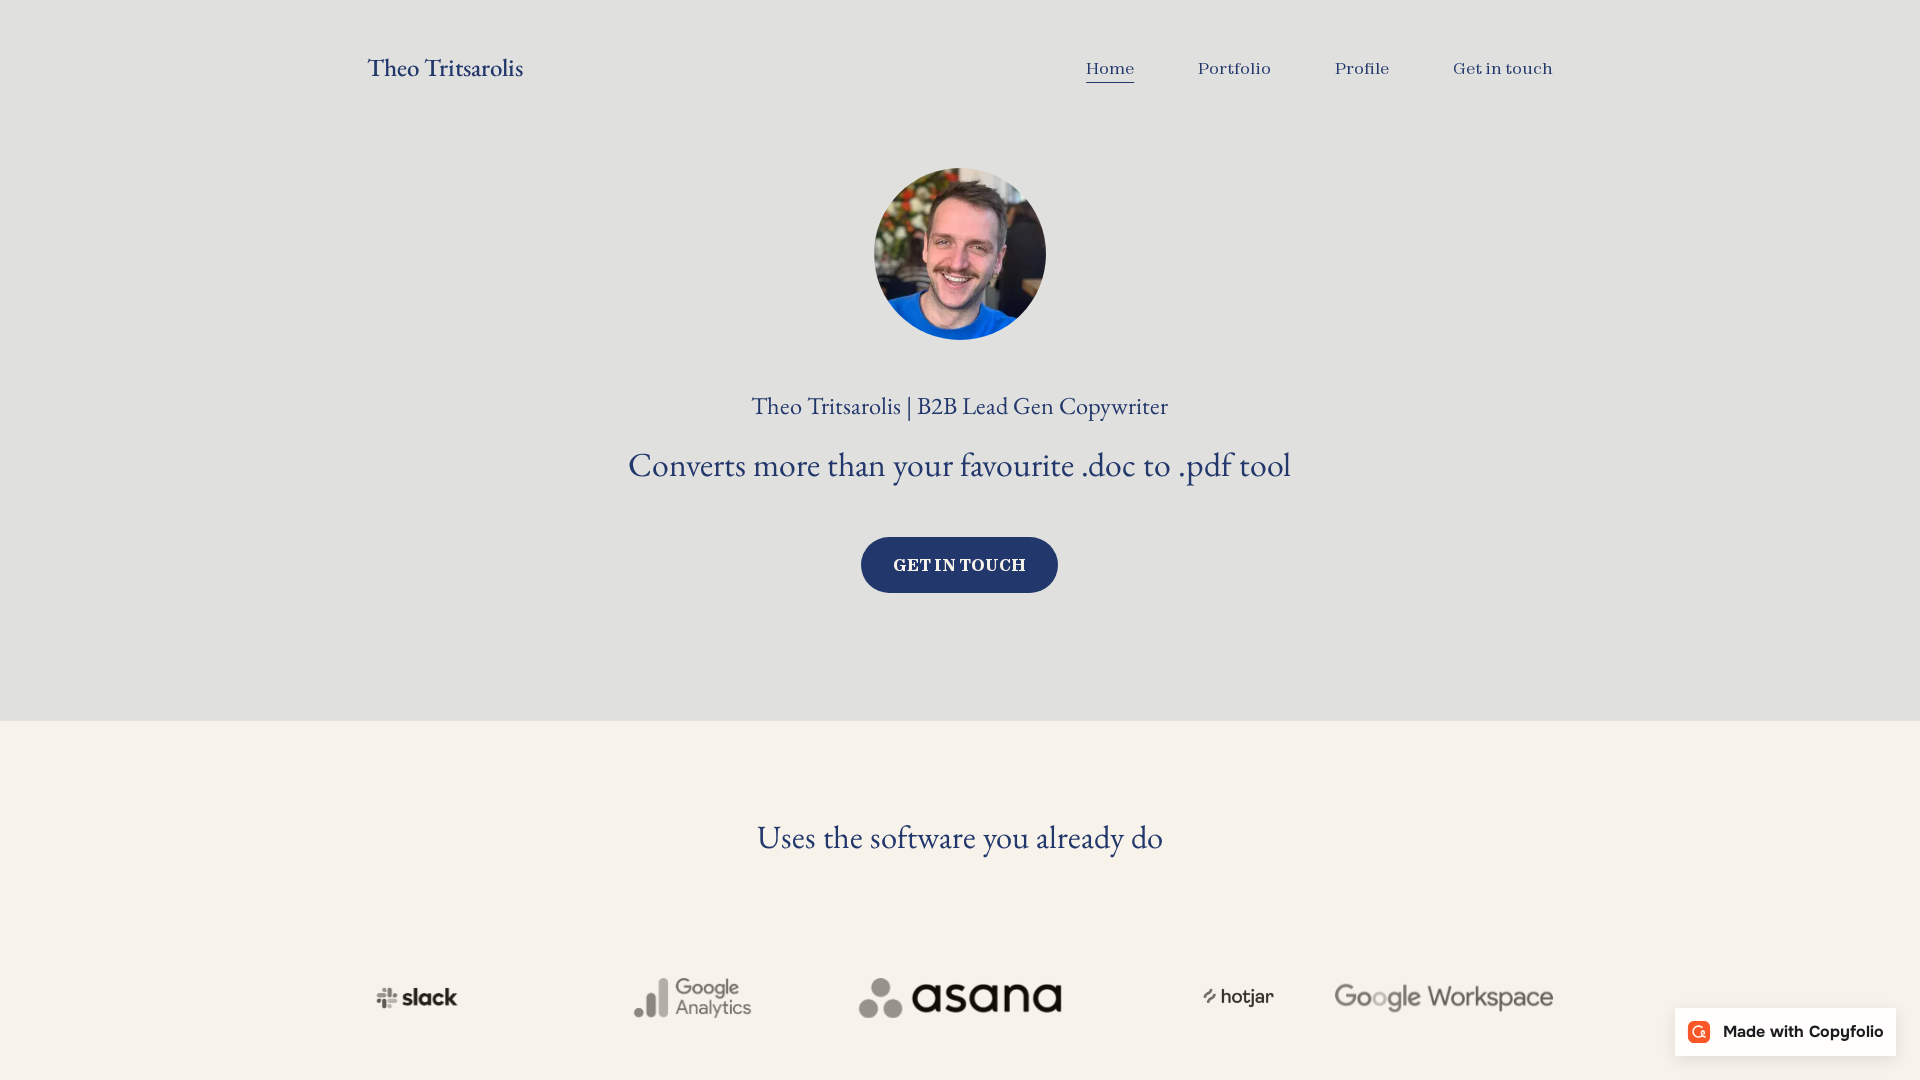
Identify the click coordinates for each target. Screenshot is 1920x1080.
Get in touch (959, 565)
